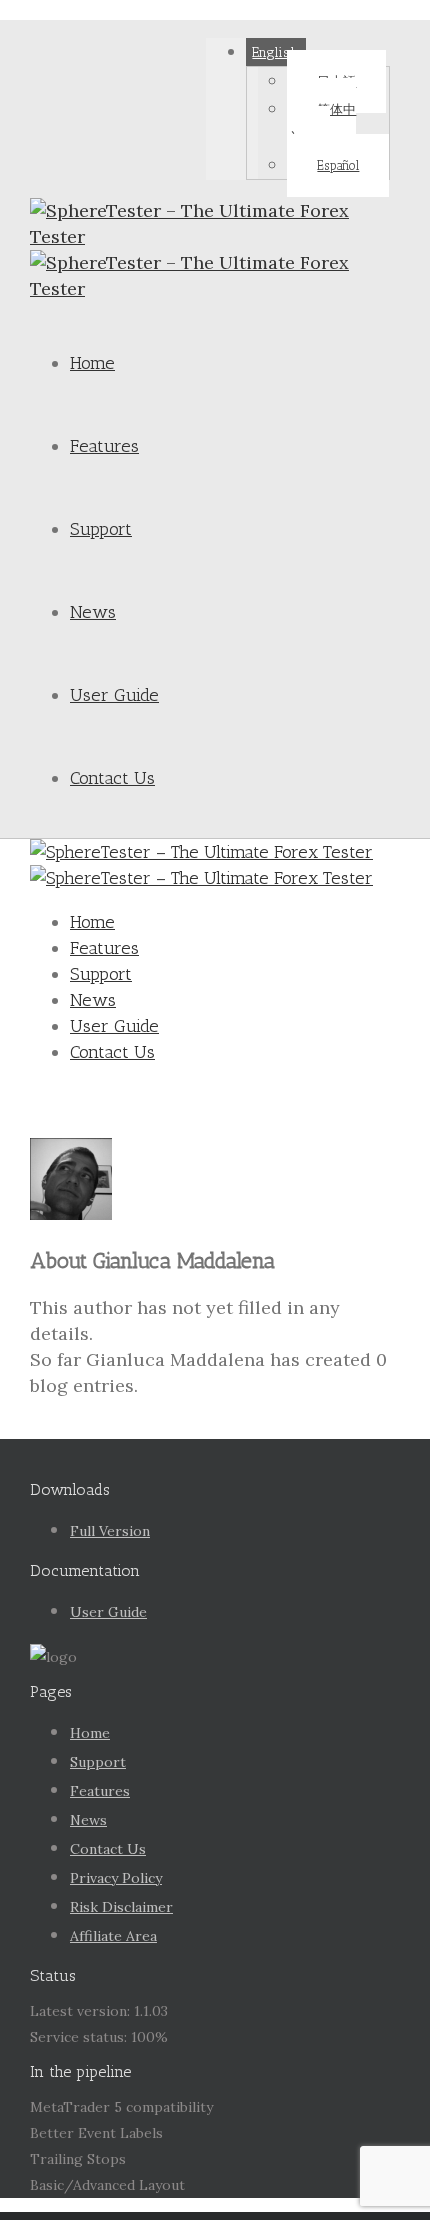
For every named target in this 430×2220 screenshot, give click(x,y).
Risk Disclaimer (121, 1907)
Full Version (110, 1531)
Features (104, 446)
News (93, 612)
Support (101, 529)
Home (92, 363)
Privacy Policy (116, 1878)
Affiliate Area (113, 1936)
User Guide (114, 695)
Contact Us (112, 778)
